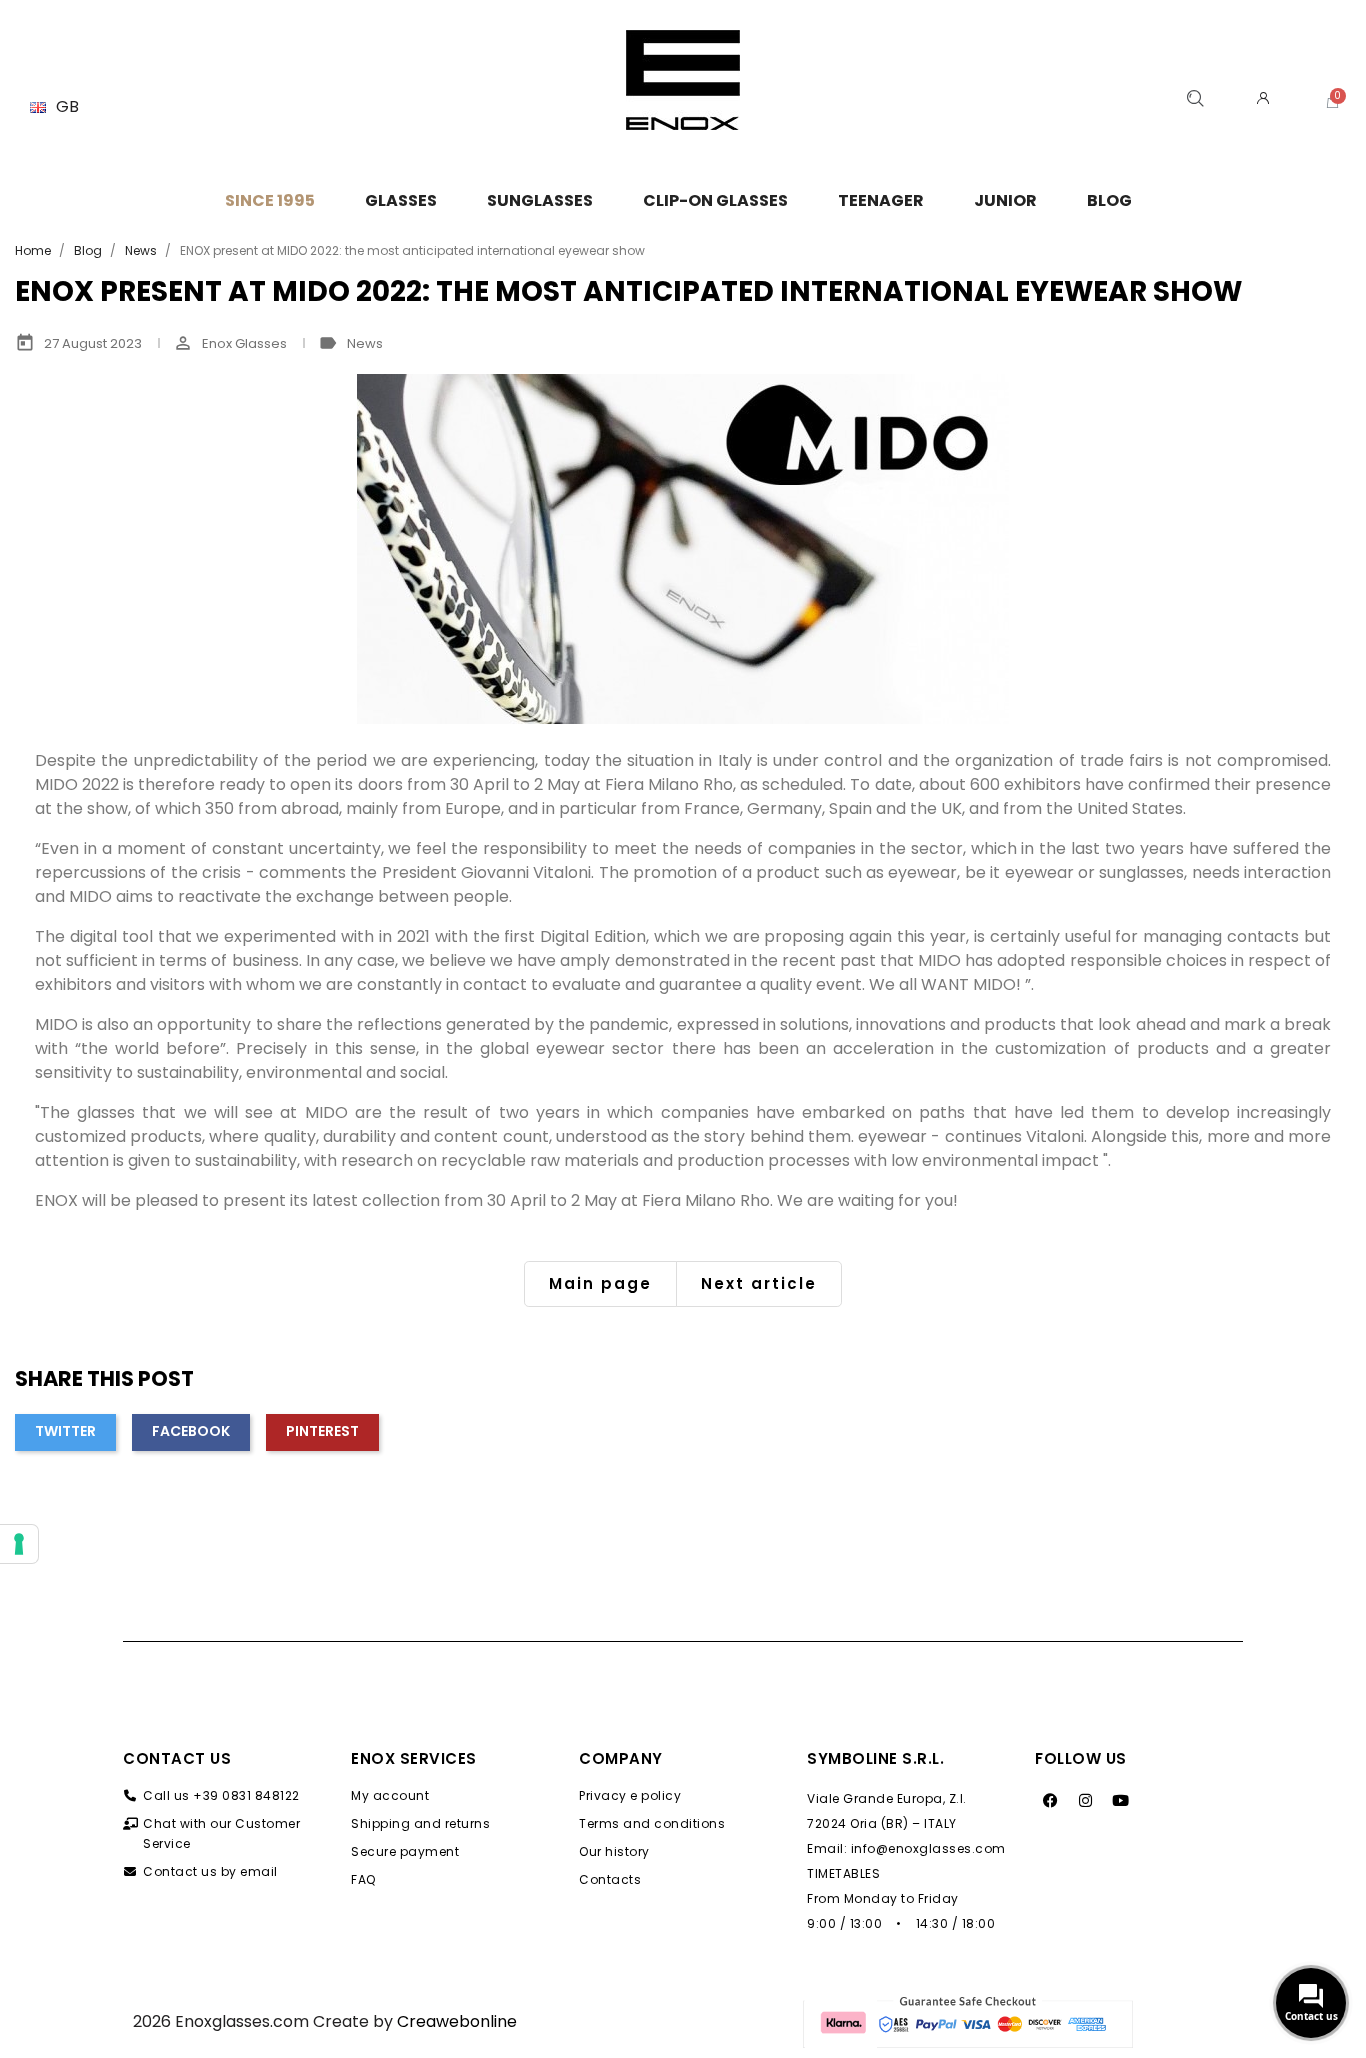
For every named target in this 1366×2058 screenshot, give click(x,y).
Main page (600, 1283)
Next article (759, 1283)
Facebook (191, 1431)
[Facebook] (1050, 1801)
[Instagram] (1085, 1801)
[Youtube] (1120, 1801)
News (365, 343)
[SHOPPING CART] (1332, 101)
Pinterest (322, 1431)
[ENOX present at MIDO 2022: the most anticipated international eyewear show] (683, 549)
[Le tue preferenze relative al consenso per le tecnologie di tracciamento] (19, 1544)
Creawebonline (457, 2021)
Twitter (65, 1431)
